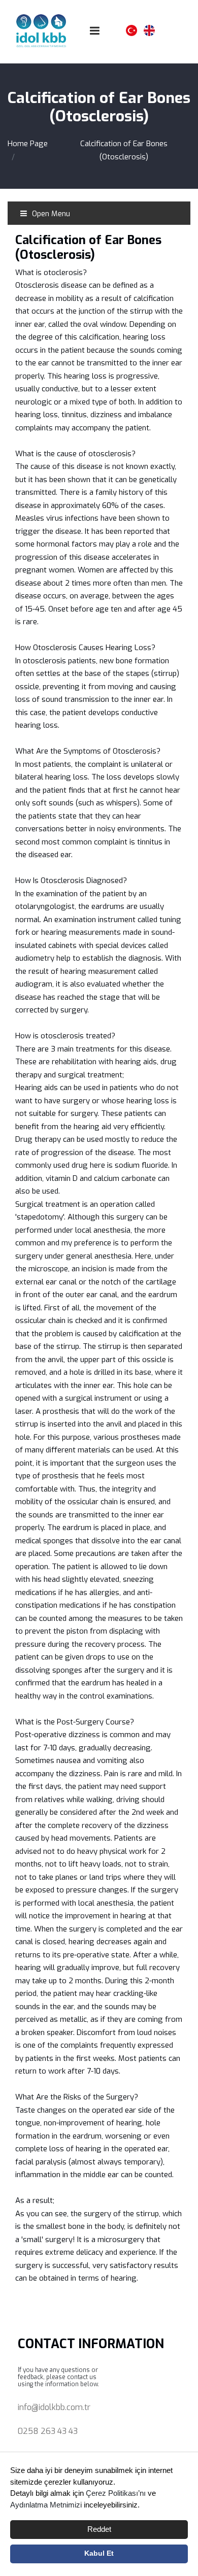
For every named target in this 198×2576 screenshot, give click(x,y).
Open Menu (50, 214)
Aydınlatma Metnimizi (46, 2505)
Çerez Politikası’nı (116, 2493)
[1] (95, 31)
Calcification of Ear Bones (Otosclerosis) (124, 150)
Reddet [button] (99, 2529)
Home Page (28, 144)
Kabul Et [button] (99, 2553)
